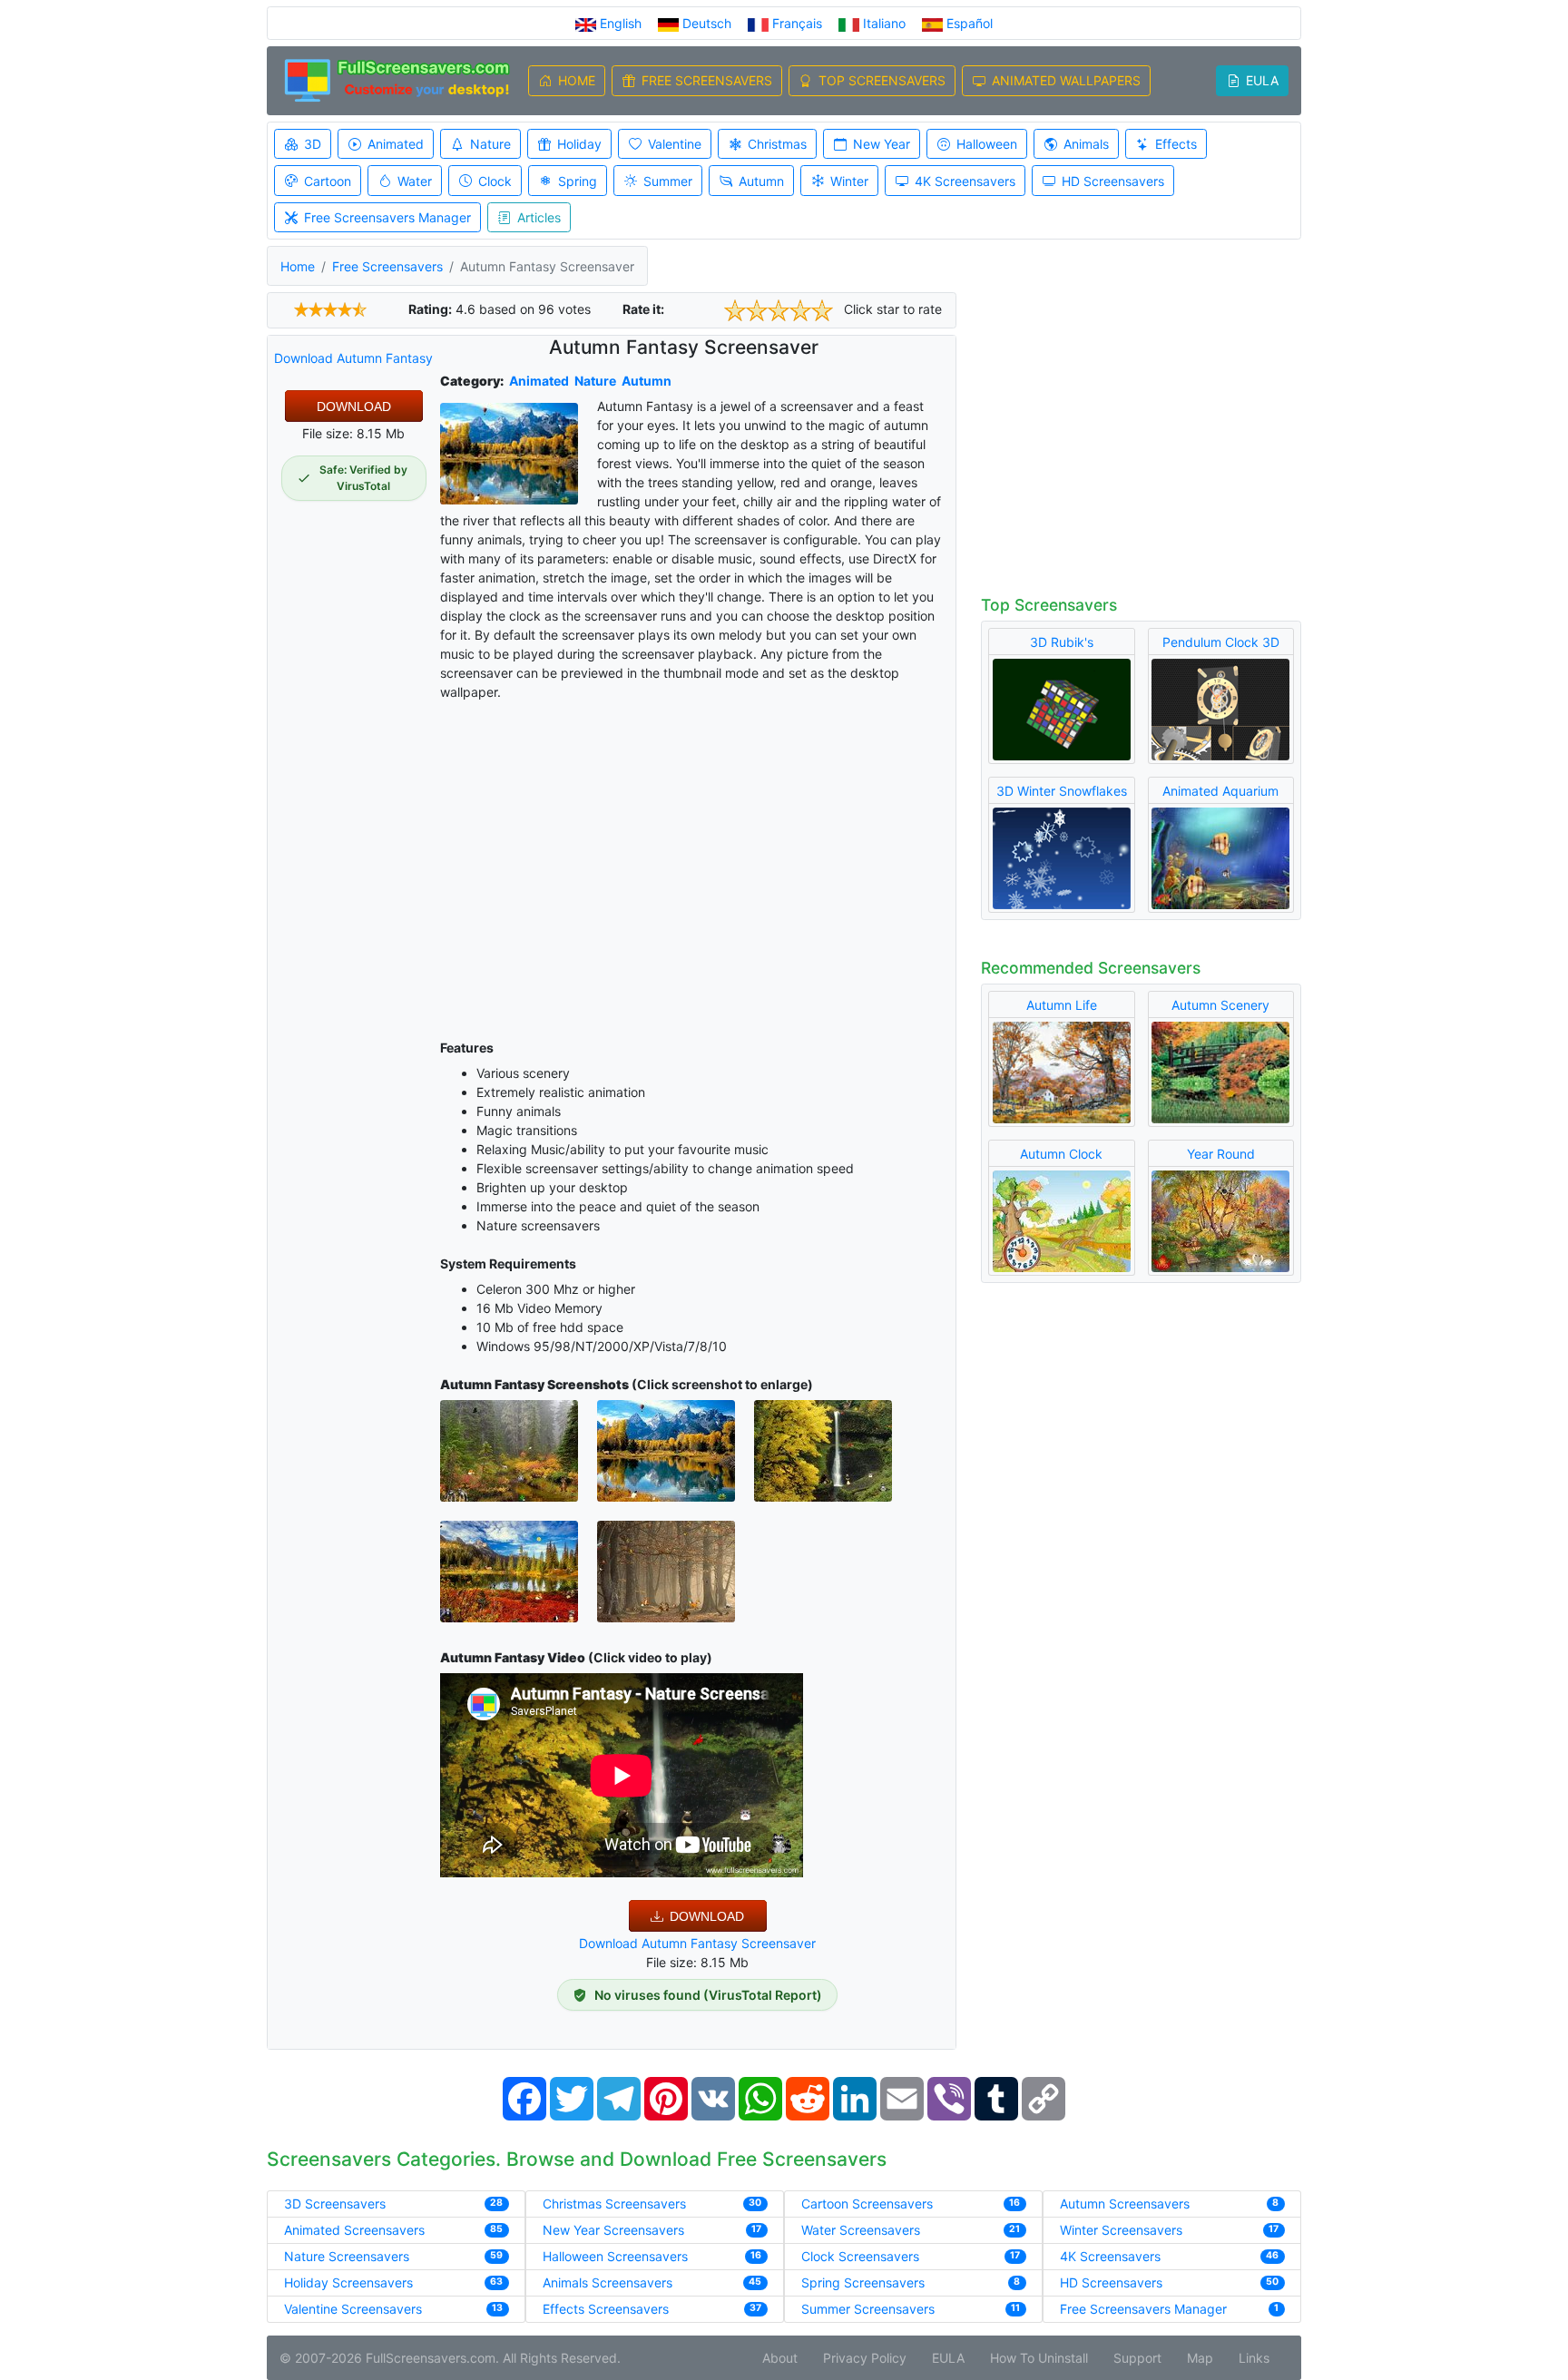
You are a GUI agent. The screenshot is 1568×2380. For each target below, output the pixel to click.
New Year (882, 144)
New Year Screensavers (613, 2230)
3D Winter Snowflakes (1062, 791)
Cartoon (328, 181)
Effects (1176, 144)
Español (968, 23)
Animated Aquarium (1220, 791)
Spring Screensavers (863, 2282)
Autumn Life (1062, 1005)
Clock (495, 181)
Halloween (987, 144)
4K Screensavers (965, 181)
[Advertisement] (698, 867)
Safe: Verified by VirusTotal (363, 478)
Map (1200, 2358)
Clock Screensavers (860, 2256)
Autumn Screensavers (1125, 2204)
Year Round (1221, 1154)
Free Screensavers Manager (387, 217)
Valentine (675, 144)
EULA (1262, 80)
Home (298, 266)
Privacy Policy (865, 2358)
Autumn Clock (1061, 1154)
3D (313, 144)
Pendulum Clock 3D (1221, 642)
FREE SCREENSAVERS (707, 80)
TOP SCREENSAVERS (882, 80)
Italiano (884, 23)
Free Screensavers (387, 266)
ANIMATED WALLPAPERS (1066, 80)
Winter (849, 181)
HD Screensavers (1113, 181)
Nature (490, 144)
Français (797, 23)
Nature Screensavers (347, 2256)
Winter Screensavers (1121, 2230)
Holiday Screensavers (348, 2282)
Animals (1086, 144)
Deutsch (707, 23)
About (780, 2358)
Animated (396, 144)
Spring (578, 181)
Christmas (777, 144)
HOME (577, 80)
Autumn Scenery (1220, 1005)
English (621, 23)
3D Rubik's (1062, 642)
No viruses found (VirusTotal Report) (708, 1995)
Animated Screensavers (354, 2230)
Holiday (579, 144)
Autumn (761, 181)
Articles (539, 217)
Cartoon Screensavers (867, 2204)
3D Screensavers (335, 2204)
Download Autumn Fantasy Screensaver (697, 1943)
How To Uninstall (1039, 2358)
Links (1254, 2358)
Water (415, 181)
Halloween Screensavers (615, 2256)
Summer (668, 181)
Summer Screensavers (868, 2309)
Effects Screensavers (606, 2309)
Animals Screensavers (608, 2282)
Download (354, 406)
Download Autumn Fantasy (353, 358)
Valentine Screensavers (353, 2309)
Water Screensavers (861, 2230)
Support (1137, 2358)
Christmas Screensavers (614, 2204)
